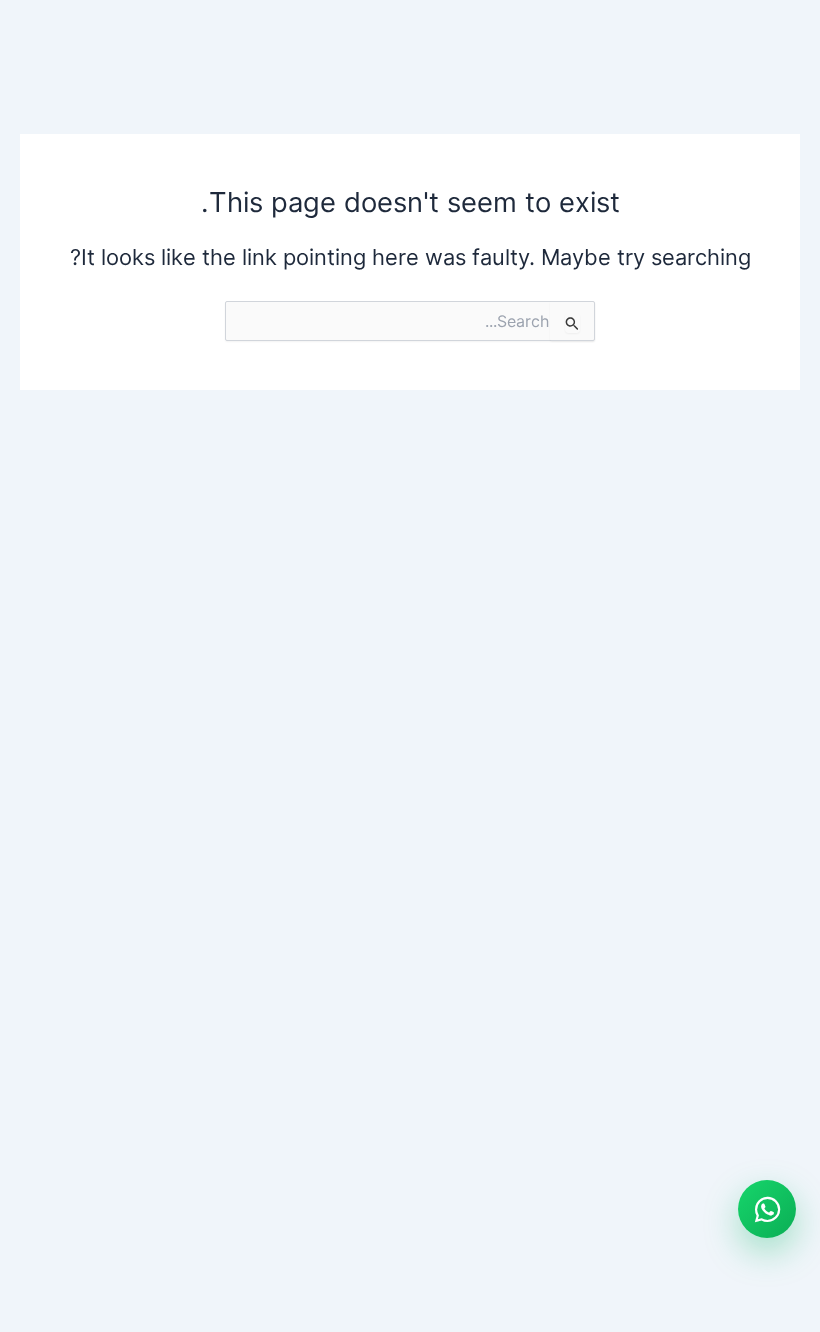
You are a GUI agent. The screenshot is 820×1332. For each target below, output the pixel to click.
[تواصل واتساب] (767, 1209)
